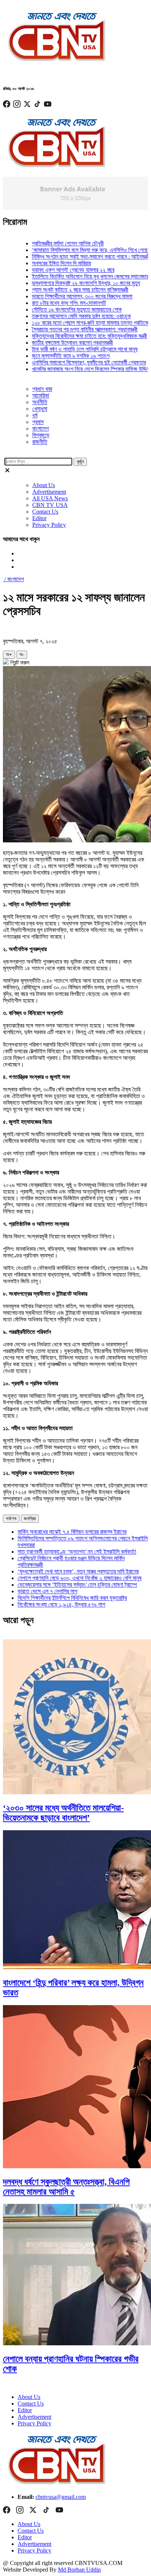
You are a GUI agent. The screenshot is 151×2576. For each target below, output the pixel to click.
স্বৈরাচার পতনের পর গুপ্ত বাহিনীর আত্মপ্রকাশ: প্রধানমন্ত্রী (72, 329)
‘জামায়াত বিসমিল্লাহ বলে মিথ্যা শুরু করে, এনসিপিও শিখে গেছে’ (78, 250)
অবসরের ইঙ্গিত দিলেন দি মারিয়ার (49, 263)
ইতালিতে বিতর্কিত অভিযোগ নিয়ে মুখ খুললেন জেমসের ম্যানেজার (77, 276)
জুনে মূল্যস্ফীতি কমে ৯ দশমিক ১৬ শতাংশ (58, 356)
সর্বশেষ (11, 1519)
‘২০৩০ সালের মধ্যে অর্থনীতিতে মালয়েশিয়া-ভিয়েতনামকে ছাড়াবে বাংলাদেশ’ (63, 1813)
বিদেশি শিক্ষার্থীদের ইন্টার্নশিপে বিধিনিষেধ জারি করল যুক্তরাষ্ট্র (72, 1598)
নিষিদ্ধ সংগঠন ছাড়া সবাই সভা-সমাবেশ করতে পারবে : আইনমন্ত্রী (78, 257)
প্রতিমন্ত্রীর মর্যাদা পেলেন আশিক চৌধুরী (55, 243)
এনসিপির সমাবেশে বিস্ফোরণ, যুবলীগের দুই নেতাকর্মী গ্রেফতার (76, 362)
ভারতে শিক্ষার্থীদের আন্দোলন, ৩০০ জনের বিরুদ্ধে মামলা (69, 296)
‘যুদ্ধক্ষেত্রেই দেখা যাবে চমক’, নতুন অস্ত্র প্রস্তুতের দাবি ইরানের (78, 1571)
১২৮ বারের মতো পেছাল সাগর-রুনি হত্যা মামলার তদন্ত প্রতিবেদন (79, 323)
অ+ (9, 654)
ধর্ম (35, 415)
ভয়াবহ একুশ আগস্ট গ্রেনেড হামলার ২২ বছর (60, 270)
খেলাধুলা (40, 409)
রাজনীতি (40, 442)
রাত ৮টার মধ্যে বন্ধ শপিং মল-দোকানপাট (56, 303)
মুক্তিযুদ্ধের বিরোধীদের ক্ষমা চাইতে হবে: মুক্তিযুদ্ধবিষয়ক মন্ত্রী (77, 336)
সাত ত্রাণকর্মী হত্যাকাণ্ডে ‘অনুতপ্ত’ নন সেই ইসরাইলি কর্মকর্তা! (77, 1552)
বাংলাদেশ (40, 429)
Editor (39, 518)
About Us (44, 485)
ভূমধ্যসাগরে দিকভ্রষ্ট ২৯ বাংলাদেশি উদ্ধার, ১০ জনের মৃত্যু (73, 283)
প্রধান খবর (42, 389)
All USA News (50, 498)
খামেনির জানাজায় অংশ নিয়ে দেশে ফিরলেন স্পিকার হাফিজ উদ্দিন (78, 369)
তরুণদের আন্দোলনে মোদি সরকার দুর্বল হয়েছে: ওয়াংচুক (69, 316)
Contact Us (45, 512)
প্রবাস (38, 422)
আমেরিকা (41, 395)
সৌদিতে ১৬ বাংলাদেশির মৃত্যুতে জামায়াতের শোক (64, 310)
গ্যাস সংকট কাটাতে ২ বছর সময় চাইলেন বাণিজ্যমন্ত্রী (67, 290)
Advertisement (49, 492)
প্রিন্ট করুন (19, 663)
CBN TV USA (50, 505)
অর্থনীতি (40, 402)
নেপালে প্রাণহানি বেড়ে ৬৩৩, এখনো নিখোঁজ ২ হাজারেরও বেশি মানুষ (80, 1578)
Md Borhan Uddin (79, 2570)
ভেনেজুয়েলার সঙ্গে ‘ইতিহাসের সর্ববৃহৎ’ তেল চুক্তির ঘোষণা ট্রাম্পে (77, 1585)
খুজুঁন (80, 462)
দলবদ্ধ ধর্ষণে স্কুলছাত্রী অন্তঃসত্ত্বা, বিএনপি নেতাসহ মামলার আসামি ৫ (66, 2187)
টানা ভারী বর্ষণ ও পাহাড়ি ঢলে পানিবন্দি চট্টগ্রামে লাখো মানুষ (72, 349)
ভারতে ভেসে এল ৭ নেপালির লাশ (47, 1591)
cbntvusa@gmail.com (61, 2497)
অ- (22, 654)
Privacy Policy (49, 525)
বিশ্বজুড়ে (41, 435)
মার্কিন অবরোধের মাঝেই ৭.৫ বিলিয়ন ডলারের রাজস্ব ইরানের (72, 1532)
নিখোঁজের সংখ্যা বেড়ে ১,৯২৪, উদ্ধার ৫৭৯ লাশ (61, 1604)
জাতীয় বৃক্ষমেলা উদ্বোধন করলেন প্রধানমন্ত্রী (60, 343)
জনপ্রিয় (30, 1519)
